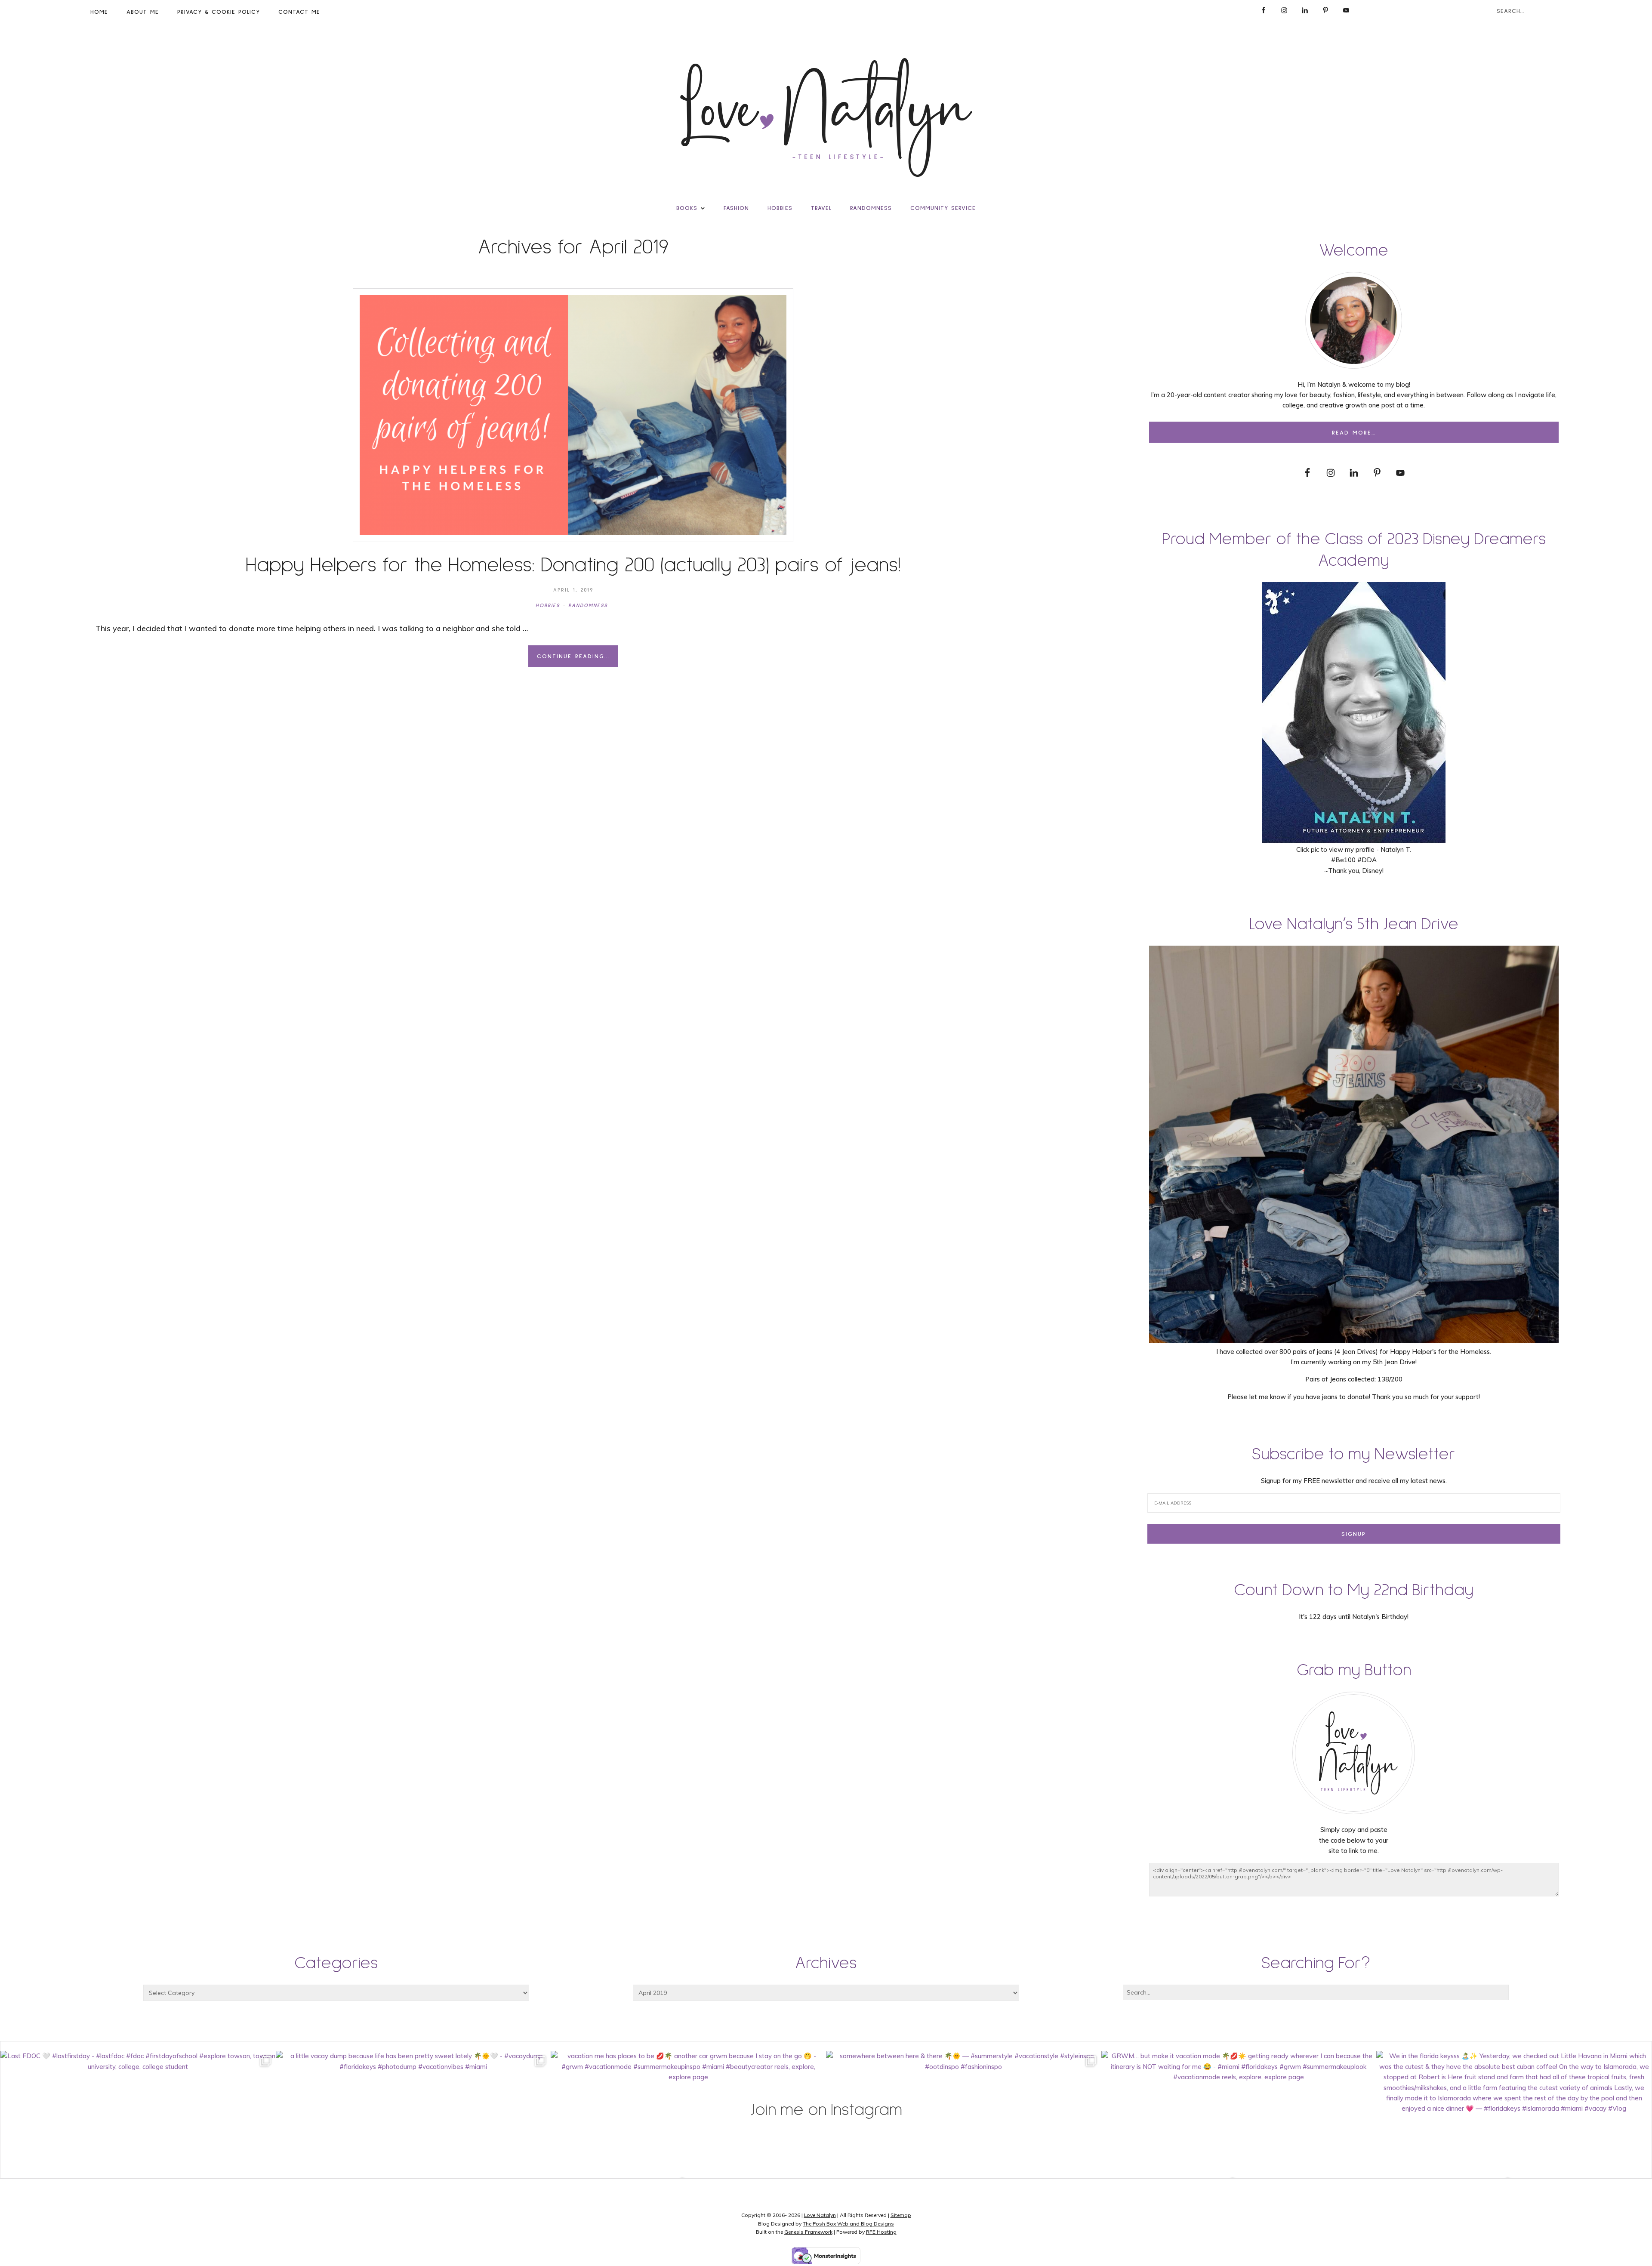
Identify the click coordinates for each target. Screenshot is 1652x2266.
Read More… (1354, 433)
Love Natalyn (820, 2215)
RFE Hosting (881, 2232)
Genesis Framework (808, 2232)
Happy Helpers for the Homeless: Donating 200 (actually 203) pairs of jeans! (573, 565)
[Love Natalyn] (826, 117)
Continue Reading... (573, 657)
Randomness (588, 606)
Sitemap (901, 2215)
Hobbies (548, 606)
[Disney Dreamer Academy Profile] (1354, 839)
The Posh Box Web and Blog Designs (848, 2224)
